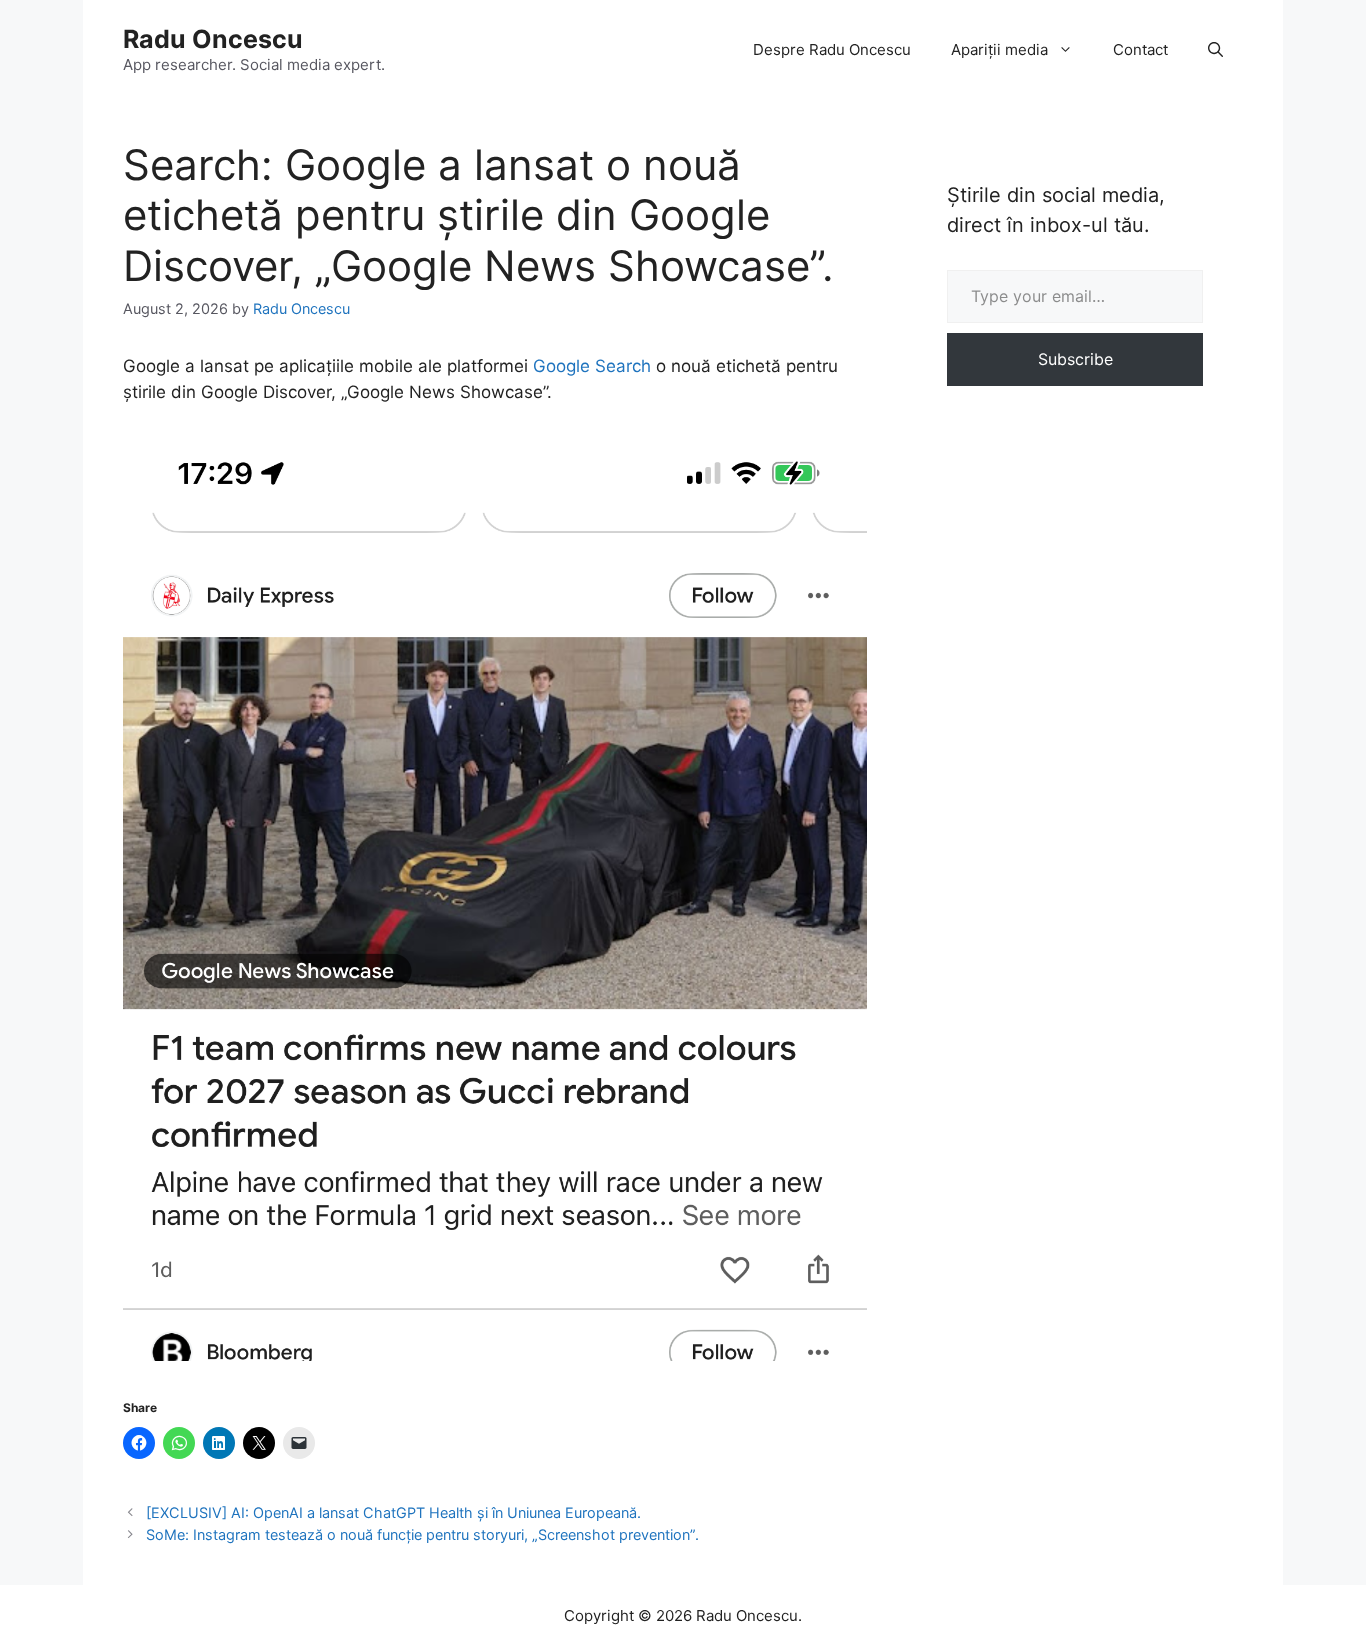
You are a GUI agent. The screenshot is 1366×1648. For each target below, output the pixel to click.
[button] (1215, 50)
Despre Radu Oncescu (832, 49)
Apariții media (999, 49)
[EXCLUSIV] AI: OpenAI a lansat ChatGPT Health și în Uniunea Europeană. (393, 1512)
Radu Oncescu (213, 39)
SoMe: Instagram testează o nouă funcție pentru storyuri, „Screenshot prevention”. (422, 1534)
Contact (1140, 49)
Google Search (592, 366)
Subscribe (1075, 359)
